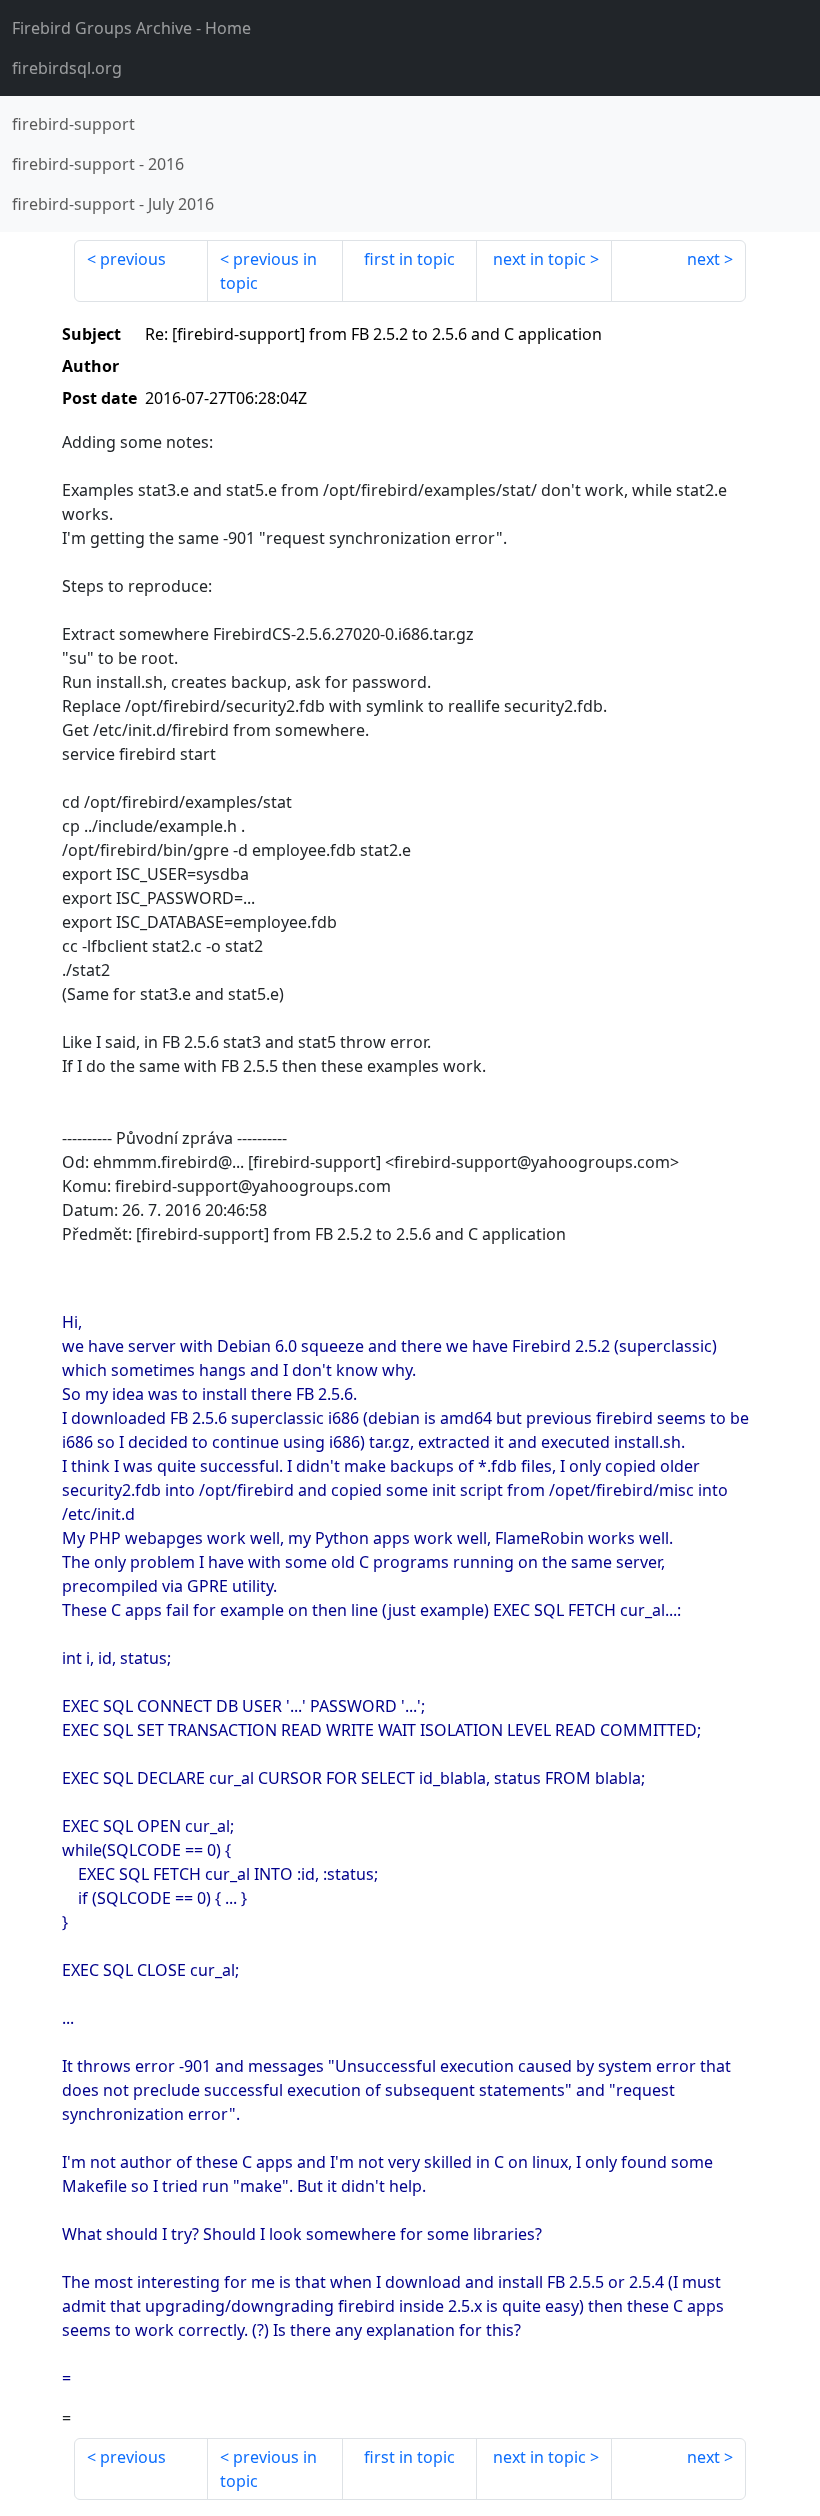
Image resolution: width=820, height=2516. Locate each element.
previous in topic (268, 271)
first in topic (409, 259)
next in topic (539, 259)
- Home (131, 28)
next (703, 259)
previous (133, 259)
